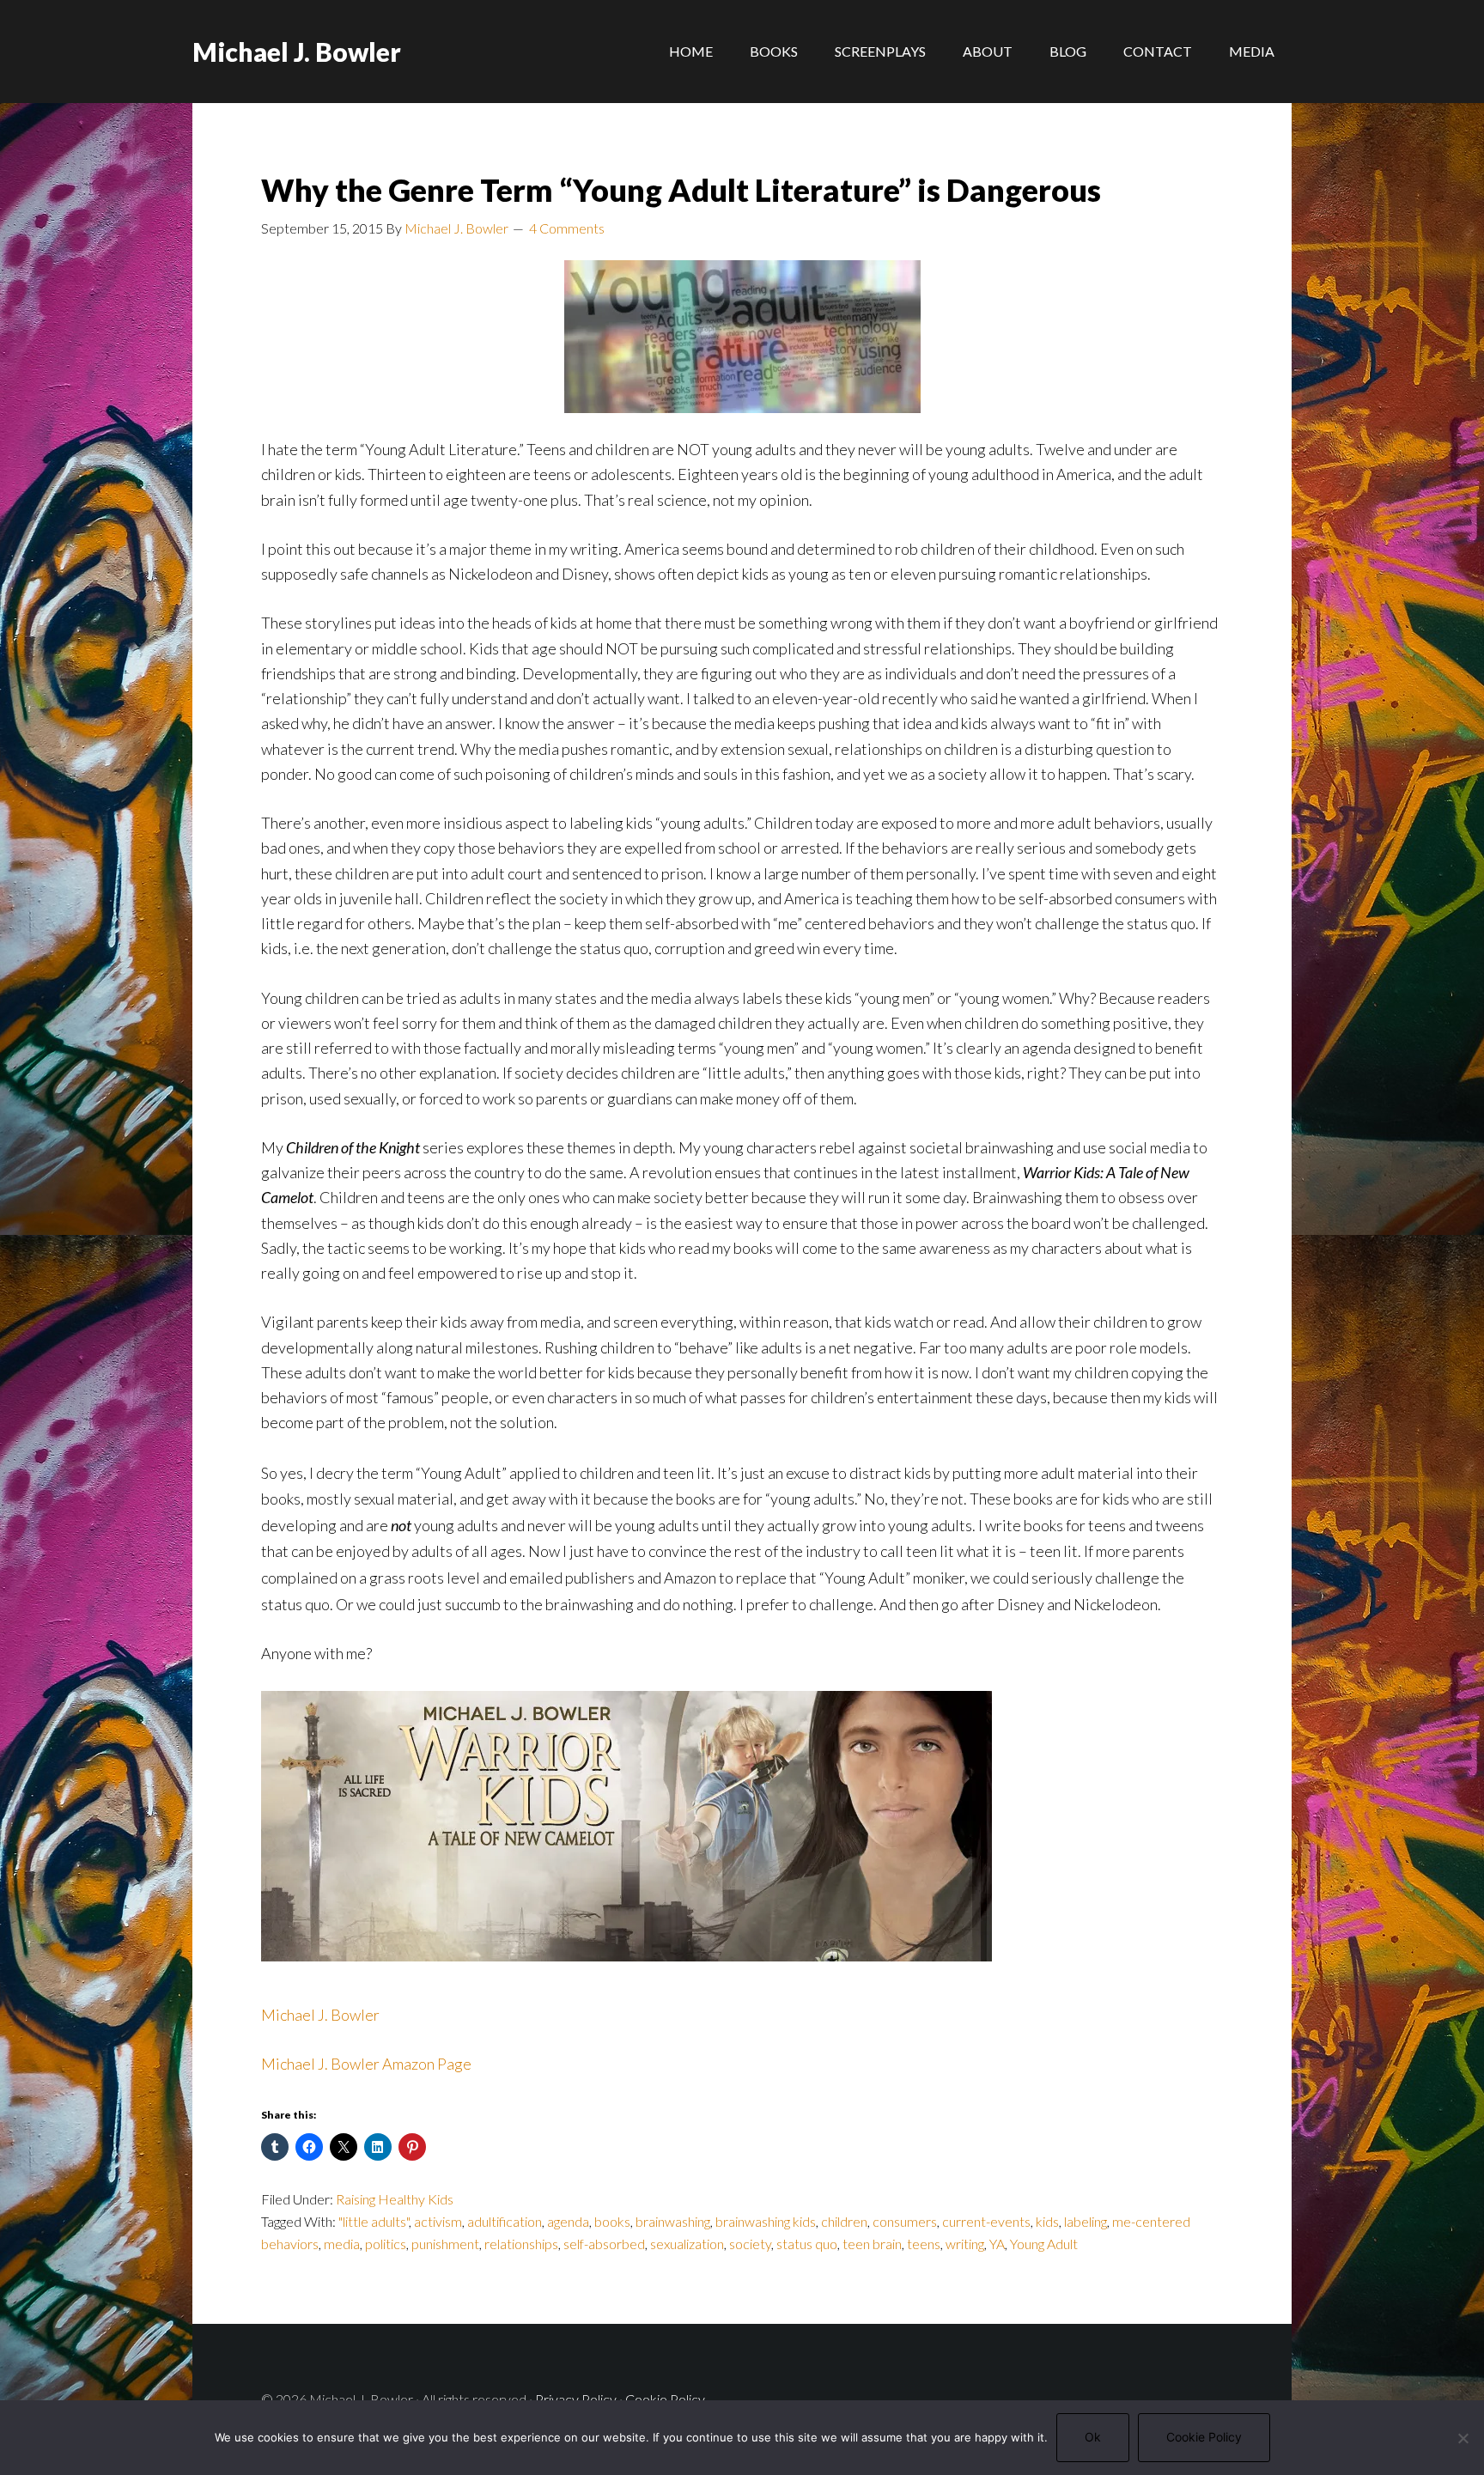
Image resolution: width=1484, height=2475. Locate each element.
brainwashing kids (766, 2221)
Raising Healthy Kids (395, 2199)
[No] (1463, 2438)
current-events (986, 2221)
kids (1047, 2221)
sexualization (687, 2244)
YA (997, 2244)
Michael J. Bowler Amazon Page (366, 2064)
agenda (568, 2221)
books (612, 2221)
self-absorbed (604, 2244)
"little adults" (374, 2221)
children (844, 2221)
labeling (1086, 2221)
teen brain (872, 2244)
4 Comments (567, 228)
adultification (505, 2221)
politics (386, 2244)
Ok (1093, 2437)
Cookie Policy (665, 2399)
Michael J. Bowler (297, 52)
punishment (445, 2244)
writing (965, 2244)
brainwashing (673, 2221)
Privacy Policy (576, 2399)
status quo (807, 2244)
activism (438, 2221)
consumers (905, 2221)
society (750, 2244)
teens (924, 2244)
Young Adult (1044, 2244)
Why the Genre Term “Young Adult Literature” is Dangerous (681, 190)
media (342, 2244)
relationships (521, 2244)
